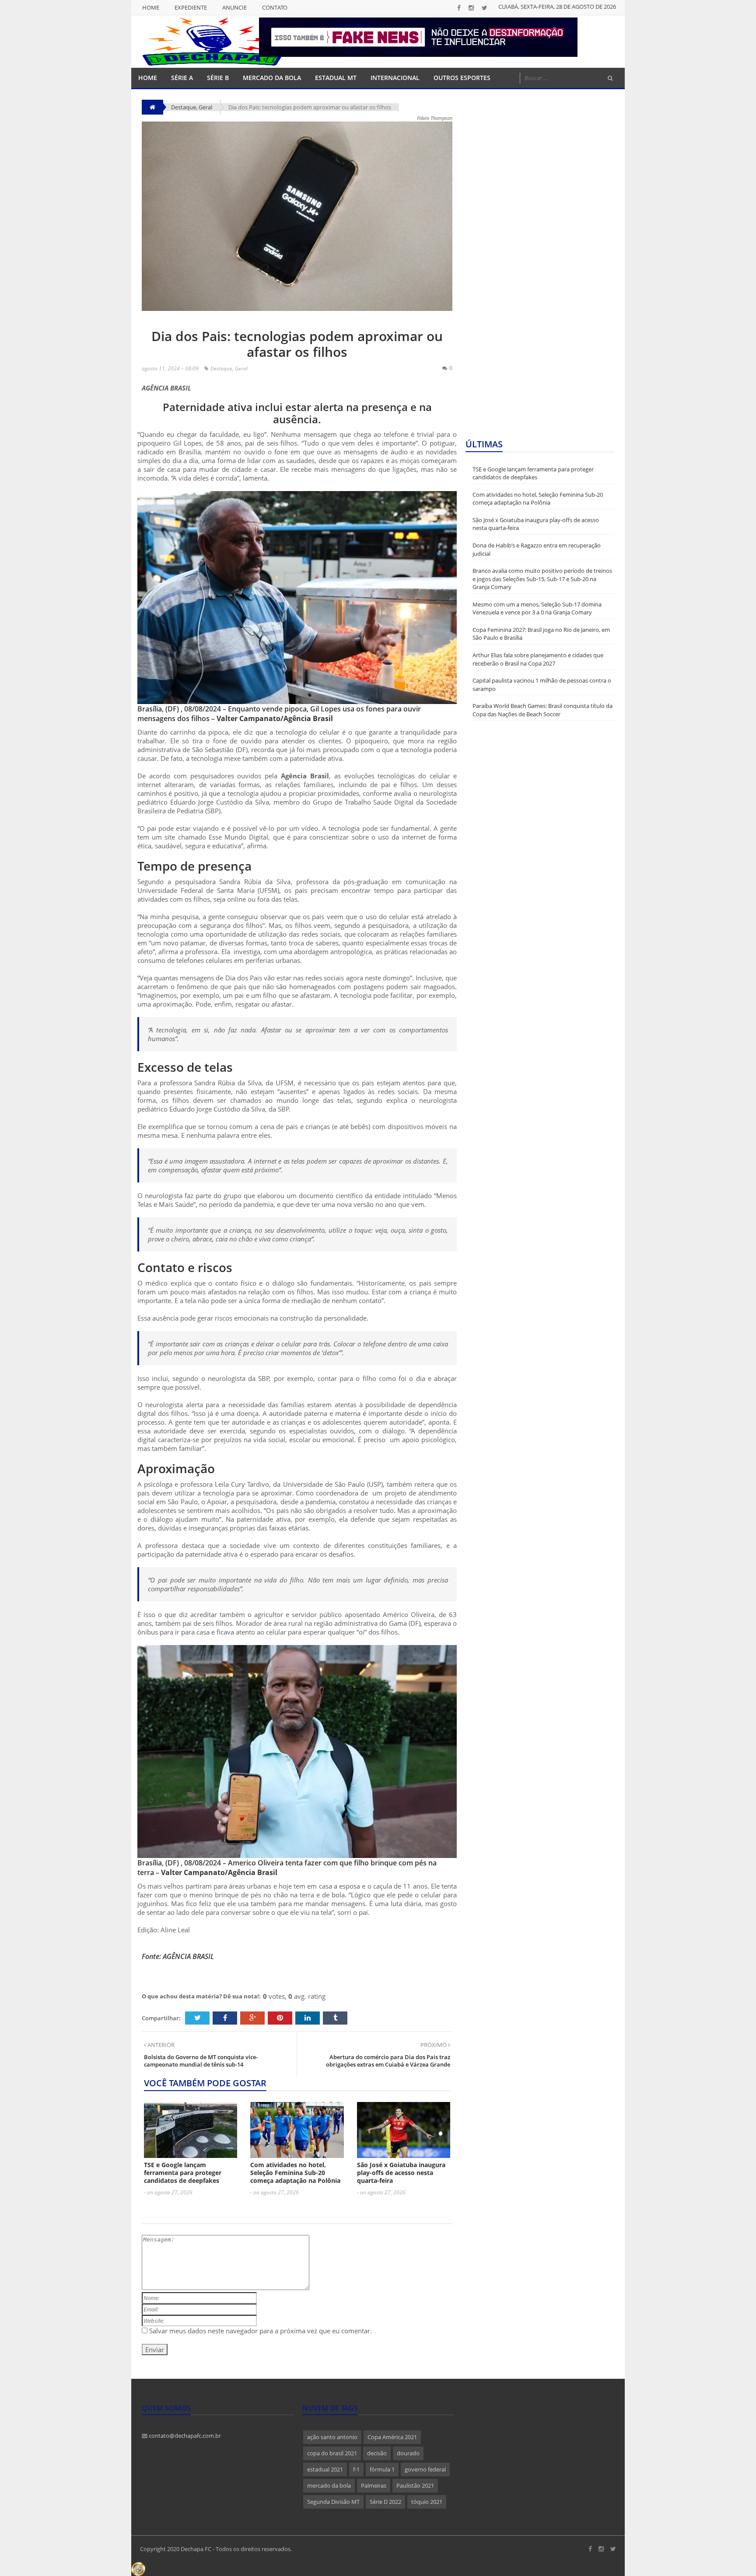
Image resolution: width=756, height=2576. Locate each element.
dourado (408, 2453)
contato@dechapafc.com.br (184, 2436)
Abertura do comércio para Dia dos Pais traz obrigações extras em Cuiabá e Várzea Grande (388, 2061)
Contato (275, 7)
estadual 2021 (325, 2469)
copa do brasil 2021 (332, 2453)
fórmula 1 (382, 2469)
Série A (182, 78)
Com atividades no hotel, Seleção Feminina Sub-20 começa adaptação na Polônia (295, 2173)
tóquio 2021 (427, 2502)
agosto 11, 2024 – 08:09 (170, 368)
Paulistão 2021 (415, 2485)
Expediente (191, 7)
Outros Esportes (462, 78)
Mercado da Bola (272, 78)
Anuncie (234, 7)
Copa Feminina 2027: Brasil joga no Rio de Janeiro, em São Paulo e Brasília (541, 634)
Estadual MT (336, 78)
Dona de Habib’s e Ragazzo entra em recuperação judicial (537, 549)
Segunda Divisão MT (333, 2502)
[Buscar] (610, 78)
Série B (218, 78)
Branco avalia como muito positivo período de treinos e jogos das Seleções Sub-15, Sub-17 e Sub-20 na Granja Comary (542, 579)
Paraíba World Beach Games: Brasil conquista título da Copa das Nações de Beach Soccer (542, 710)
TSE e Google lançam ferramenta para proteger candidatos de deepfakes (183, 2173)
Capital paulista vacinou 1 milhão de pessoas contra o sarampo (542, 685)
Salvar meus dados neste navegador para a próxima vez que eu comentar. (261, 2331)
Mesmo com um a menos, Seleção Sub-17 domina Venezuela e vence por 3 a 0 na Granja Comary (537, 608)
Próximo (434, 2045)
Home (151, 7)
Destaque (221, 368)
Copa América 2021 (392, 2437)
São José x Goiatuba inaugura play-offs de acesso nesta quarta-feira (401, 2173)
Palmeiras (374, 2485)
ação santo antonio (332, 2437)
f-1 (356, 2469)
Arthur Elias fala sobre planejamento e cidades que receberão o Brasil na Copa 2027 (538, 659)
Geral (205, 107)
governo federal (425, 2469)
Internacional (395, 78)
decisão (377, 2453)
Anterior (160, 2045)
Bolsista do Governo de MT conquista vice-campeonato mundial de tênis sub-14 (201, 2061)
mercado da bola (329, 2485)
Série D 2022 (385, 2502)
